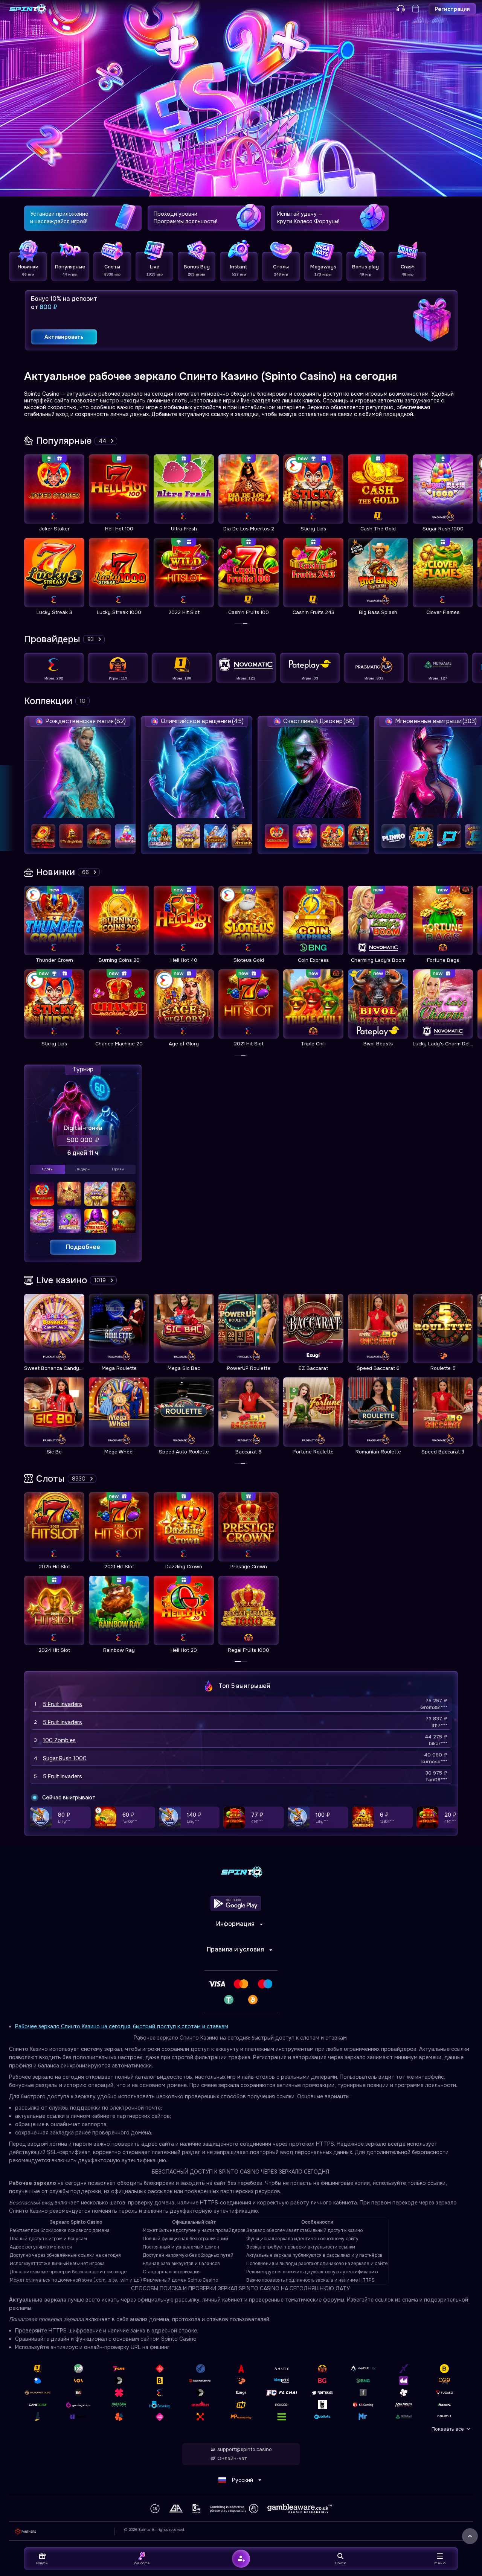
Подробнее (83, 1247)
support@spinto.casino (245, 2450)
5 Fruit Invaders (63, 1704)
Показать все (448, 2429)
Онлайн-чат (232, 2459)
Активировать (64, 337)
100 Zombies (59, 1740)
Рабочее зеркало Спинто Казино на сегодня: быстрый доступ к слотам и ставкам (122, 2026)
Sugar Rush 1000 (65, 1758)
